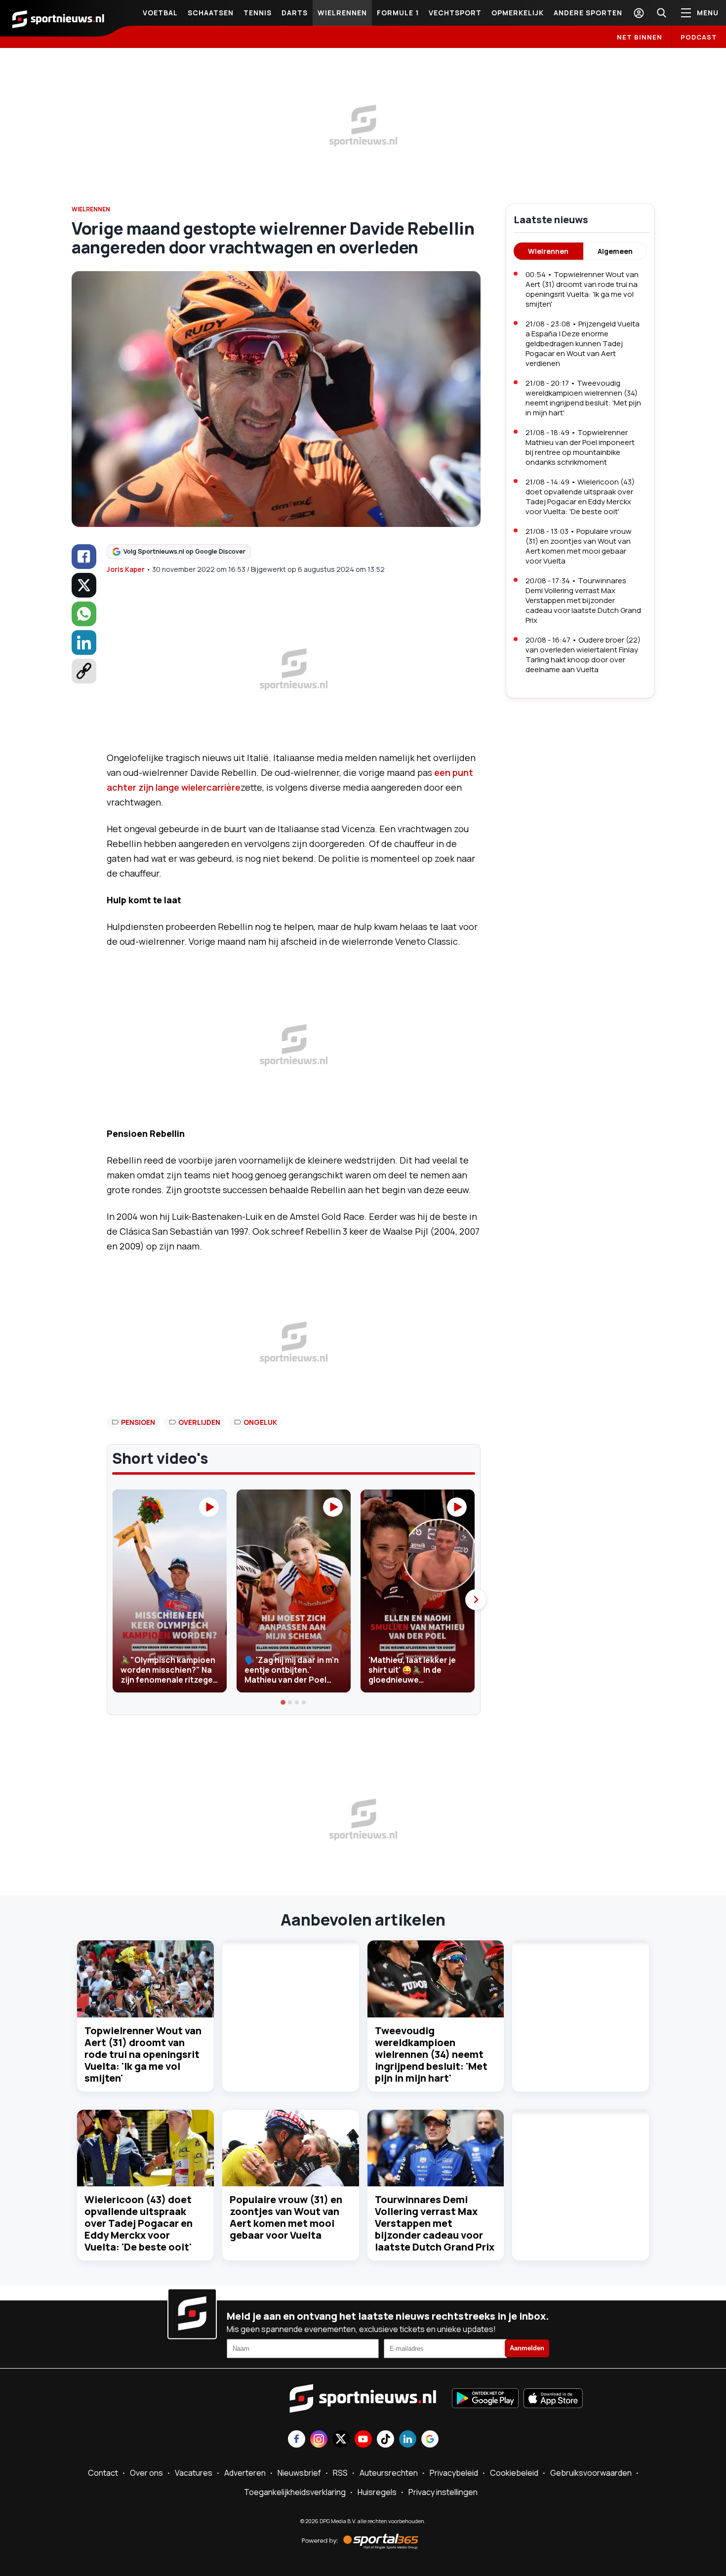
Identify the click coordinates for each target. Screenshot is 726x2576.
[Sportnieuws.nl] (58, 18)
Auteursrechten (389, 2473)
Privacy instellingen (443, 2492)
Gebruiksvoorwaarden (591, 2473)
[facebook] (84, 557)
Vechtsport (455, 13)
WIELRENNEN (91, 209)
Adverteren (245, 2473)
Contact (103, 2473)
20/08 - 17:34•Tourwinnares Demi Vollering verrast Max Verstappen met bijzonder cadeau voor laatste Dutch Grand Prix (583, 600)
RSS (340, 2473)
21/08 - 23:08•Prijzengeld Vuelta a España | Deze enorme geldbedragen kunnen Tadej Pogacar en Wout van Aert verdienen (583, 343)
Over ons (146, 2473)
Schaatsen (211, 13)
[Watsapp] (84, 614)
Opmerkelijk (518, 13)
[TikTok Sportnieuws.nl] (385, 2440)
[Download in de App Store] (553, 2399)
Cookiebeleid (514, 2473)
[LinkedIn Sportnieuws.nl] (408, 2440)
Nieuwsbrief (299, 2473)
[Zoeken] (661, 13)
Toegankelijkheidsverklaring (295, 2492)
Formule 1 (398, 13)
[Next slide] (476, 1600)
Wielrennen (342, 13)
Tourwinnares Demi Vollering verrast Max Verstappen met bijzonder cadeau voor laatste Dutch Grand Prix (435, 2223)
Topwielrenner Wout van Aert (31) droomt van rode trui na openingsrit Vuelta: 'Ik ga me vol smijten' (143, 2054)
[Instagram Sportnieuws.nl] (319, 2440)
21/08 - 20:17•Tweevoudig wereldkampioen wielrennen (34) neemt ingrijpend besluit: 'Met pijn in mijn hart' (583, 398)
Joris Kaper (126, 569)
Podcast (699, 37)
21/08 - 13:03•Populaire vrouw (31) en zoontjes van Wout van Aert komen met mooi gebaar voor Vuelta (579, 546)
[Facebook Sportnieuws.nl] (297, 2440)
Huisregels (377, 2492)
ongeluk (260, 1422)
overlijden (199, 1422)
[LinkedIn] (84, 643)
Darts (295, 13)
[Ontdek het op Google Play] (485, 2399)
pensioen (138, 1422)
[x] (84, 585)
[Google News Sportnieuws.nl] (430, 2440)
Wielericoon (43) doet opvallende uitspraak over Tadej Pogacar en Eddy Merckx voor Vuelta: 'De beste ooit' (139, 2223)
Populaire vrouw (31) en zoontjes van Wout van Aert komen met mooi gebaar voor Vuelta (286, 2217)
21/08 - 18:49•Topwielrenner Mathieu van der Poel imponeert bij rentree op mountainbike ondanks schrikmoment (580, 447)
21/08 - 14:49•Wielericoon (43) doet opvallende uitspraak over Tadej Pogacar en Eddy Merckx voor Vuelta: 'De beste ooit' (580, 497)
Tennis (258, 13)
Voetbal (160, 13)
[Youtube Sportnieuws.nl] (363, 2440)
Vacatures (194, 2473)
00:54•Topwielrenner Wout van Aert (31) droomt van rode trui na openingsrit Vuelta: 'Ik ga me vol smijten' (582, 289)
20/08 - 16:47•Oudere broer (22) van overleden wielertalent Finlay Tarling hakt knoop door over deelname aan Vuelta (583, 655)
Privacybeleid (454, 2473)
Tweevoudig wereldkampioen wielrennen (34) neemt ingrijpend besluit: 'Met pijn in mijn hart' (431, 2054)
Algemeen (615, 251)
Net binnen (640, 37)
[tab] (283, 1702)
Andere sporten (588, 13)
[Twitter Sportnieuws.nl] (341, 2440)
